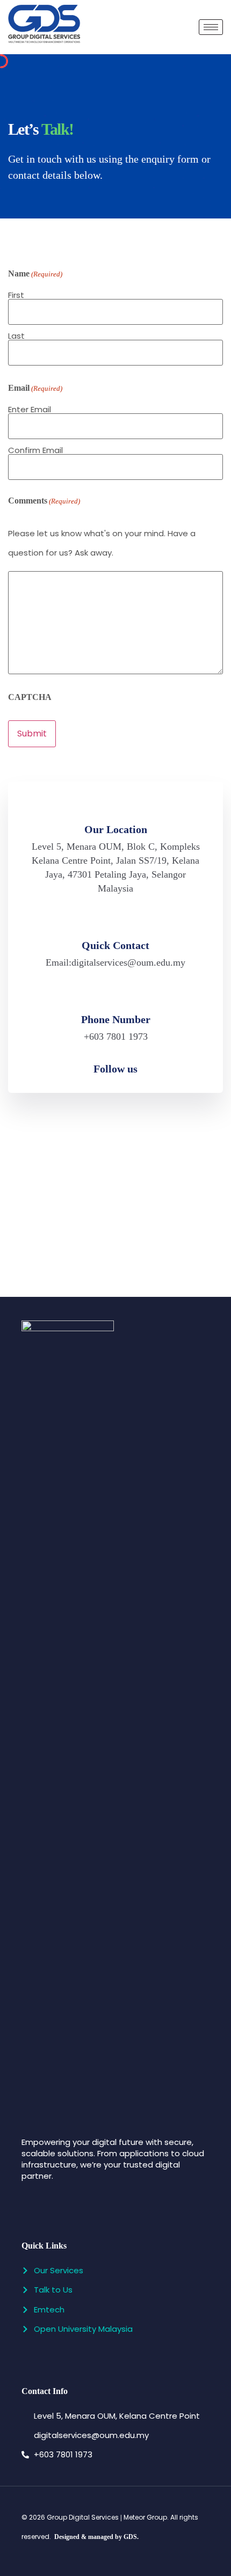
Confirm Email (35, 449)
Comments (44, 501)
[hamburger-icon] (211, 27)
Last (16, 335)
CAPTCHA (30, 697)
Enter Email (30, 408)
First (16, 294)
